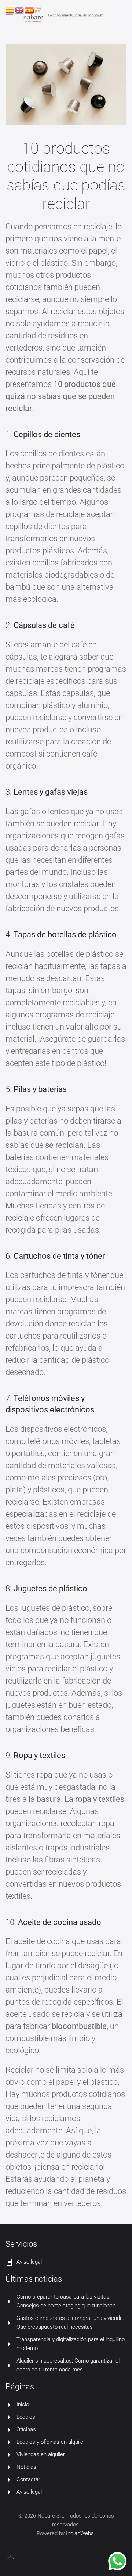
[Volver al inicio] (66, 15)
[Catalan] (10, 10)
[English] (20, 10)
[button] (11, 2557)
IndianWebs (80, 2533)
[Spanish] (29, 10)
